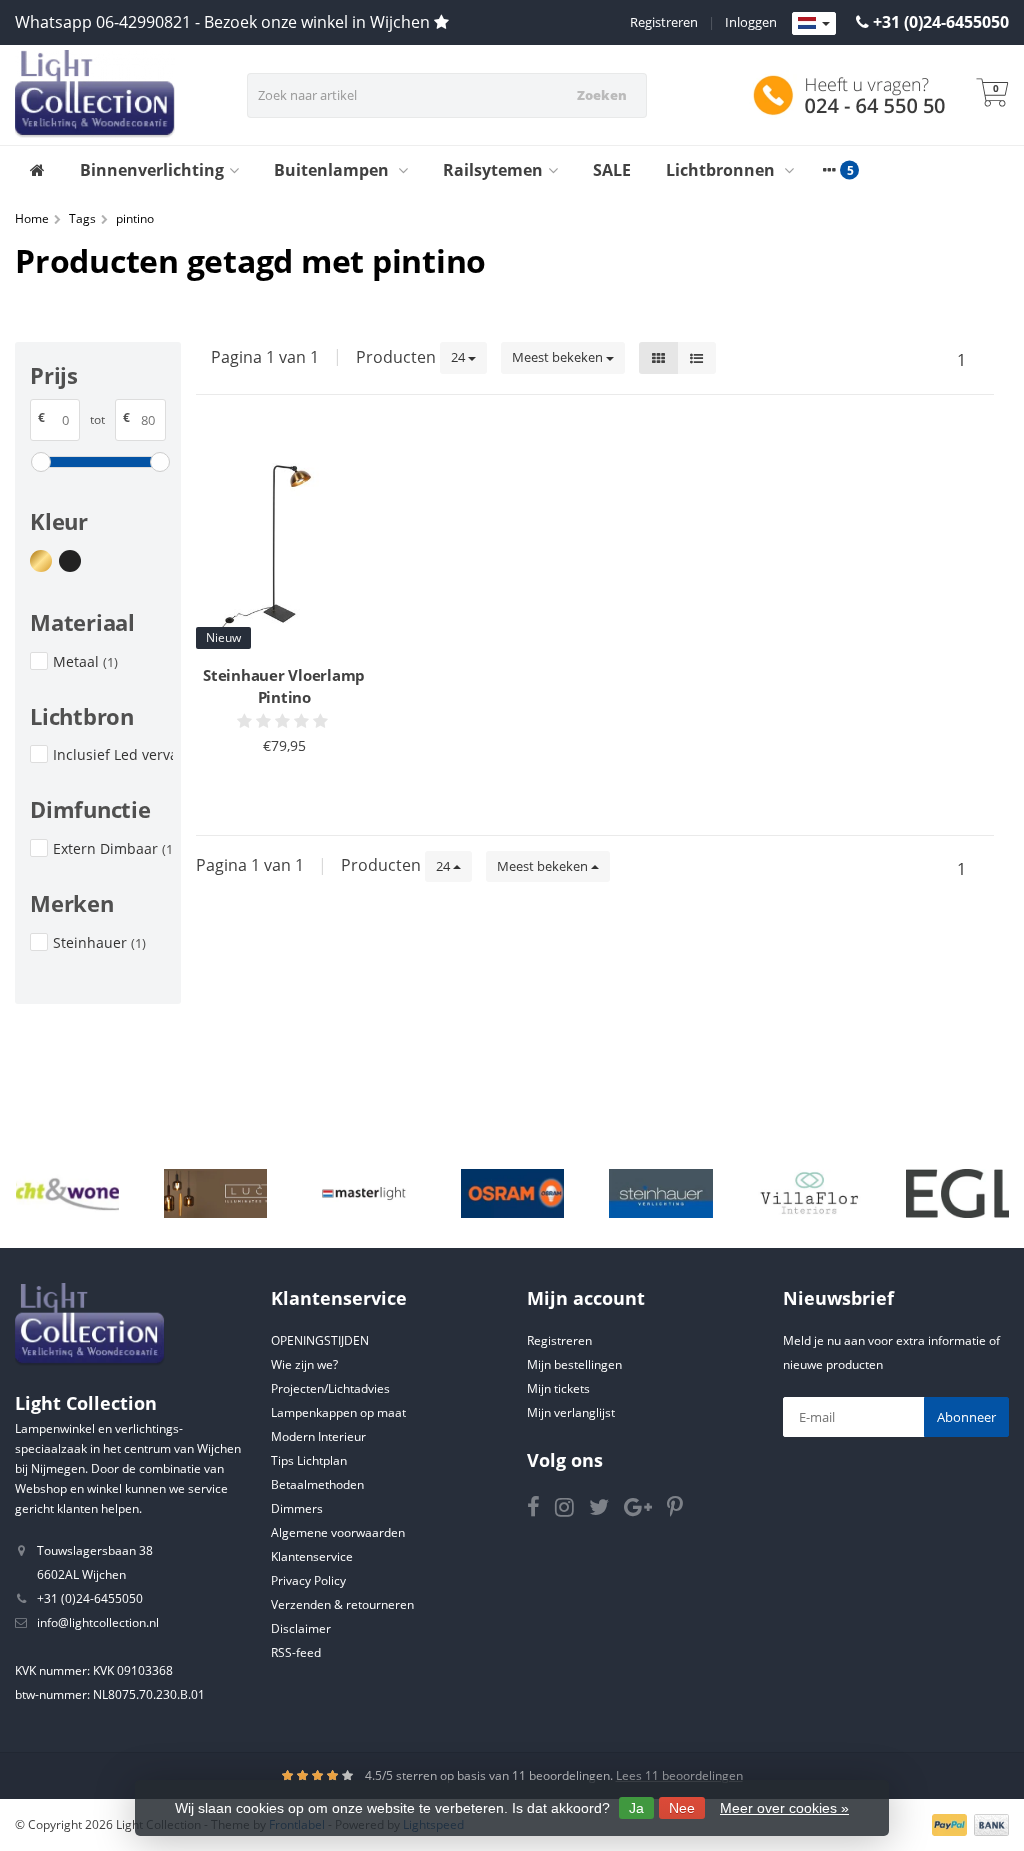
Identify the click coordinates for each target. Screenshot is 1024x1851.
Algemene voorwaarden (338, 1532)
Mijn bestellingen (574, 1364)
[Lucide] (215, 1194)
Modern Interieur (318, 1436)
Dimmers (297, 1508)
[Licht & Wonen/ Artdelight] (67, 1194)
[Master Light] (363, 1194)
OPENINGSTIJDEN (320, 1340)
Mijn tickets (558, 1388)
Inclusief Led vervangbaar (113, 754)
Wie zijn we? (304, 1364)
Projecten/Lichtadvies (330, 1388)
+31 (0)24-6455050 (941, 22)
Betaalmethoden (317, 1484)
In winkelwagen (275, 783)
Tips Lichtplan (309, 1460)
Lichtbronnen (722, 170)
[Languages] (814, 24)
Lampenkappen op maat (338, 1412)
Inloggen (751, 22)
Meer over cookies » (784, 1808)
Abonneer (966, 1417)
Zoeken (602, 95)
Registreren (664, 22)
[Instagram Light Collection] (572, 1510)
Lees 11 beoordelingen (679, 1775)
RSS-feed (296, 1652)
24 (459, 357)
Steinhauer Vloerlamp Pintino (284, 686)
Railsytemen (493, 170)
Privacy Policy (308, 1580)
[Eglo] (957, 1194)
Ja (636, 1808)
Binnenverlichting (152, 170)
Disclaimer (301, 1628)
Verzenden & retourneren (342, 1604)
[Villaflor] (809, 1194)
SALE (612, 170)
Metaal (85, 661)
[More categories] (829, 170)
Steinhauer (99, 942)
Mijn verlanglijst (571, 1412)
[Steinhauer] (660, 1194)
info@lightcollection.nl (98, 1622)
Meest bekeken (559, 357)
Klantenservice (312, 1556)
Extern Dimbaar (113, 848)
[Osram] (512, 1194)
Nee (682, 1808)
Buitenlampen (333, 170)
